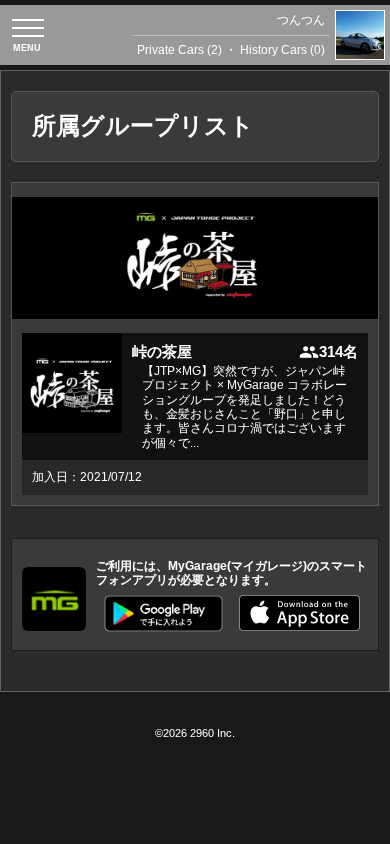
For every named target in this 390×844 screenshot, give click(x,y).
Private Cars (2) (179, 50)
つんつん (301, 20)
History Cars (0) (282, 50)
